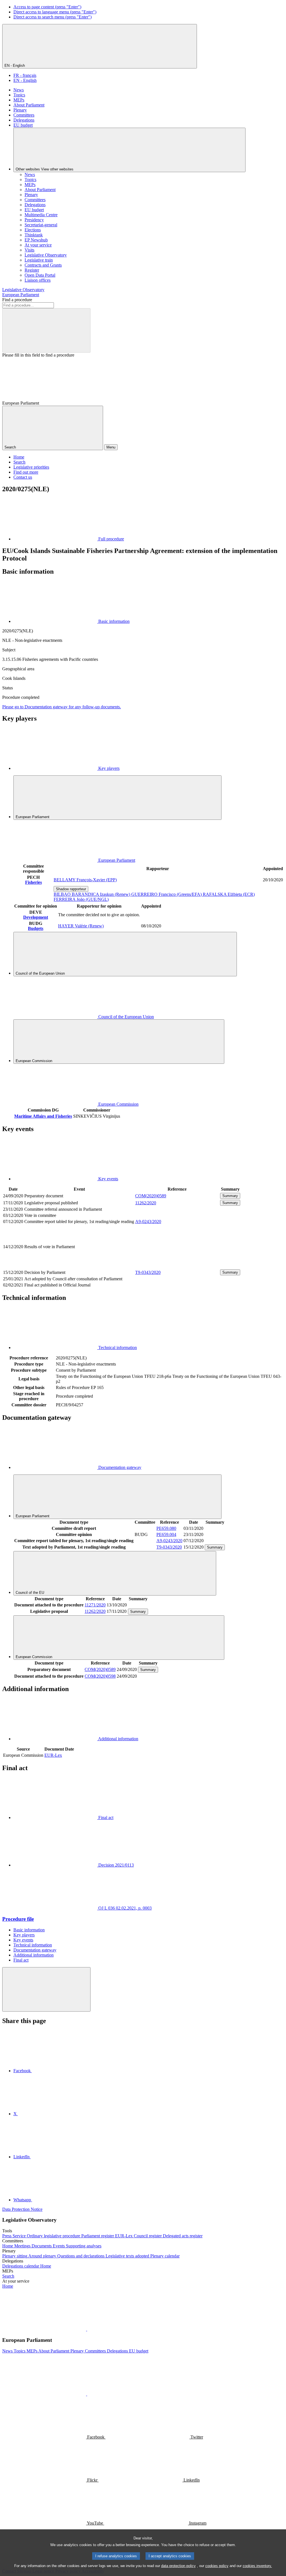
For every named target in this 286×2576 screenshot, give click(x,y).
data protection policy (178, 2566)
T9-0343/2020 (148, 1272)
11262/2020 (146, 1203)
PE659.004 (166, 1534)
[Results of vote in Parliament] (177, 1266)
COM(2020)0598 (100, 1676)
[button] (87, 2329)
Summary (230, 1196)
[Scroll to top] (46, 1989)
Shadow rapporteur (71, 889)
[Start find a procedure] (46, 330)
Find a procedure (17, 300)
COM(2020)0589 (151, 1196)
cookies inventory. (257, 2566)
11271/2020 (95, 1605)
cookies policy (217, 2566)
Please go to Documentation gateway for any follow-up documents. (62, 707)
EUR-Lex (53, 1755)
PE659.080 (166, 1528)
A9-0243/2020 (148, 1221)
